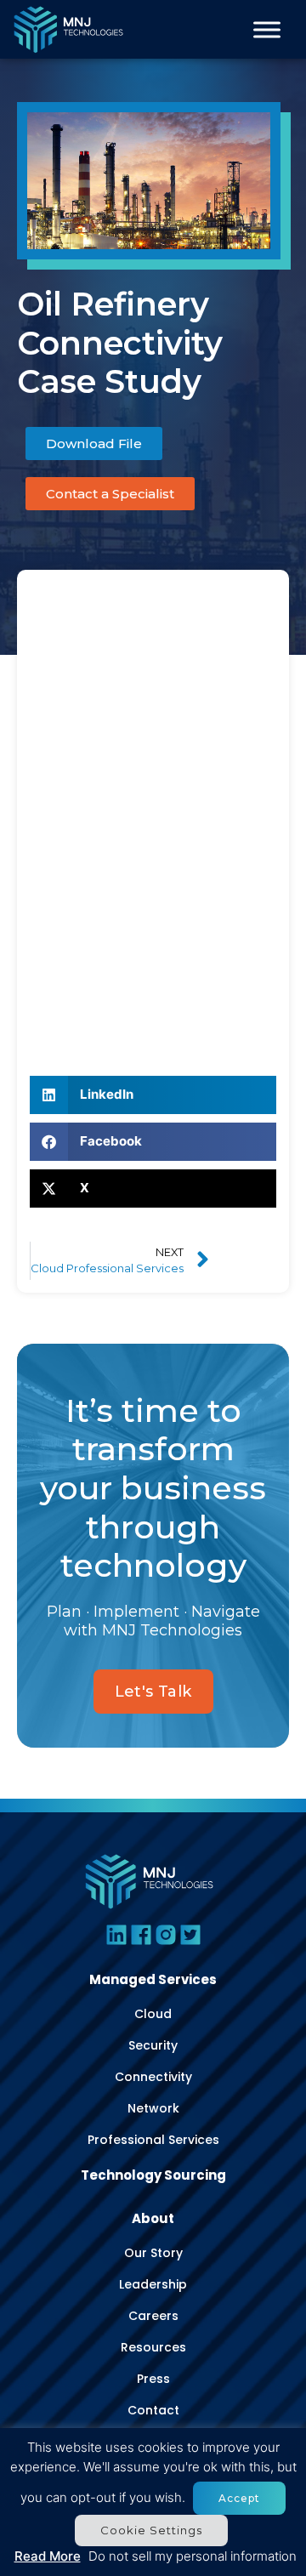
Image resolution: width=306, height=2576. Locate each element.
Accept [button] (239, 2498)
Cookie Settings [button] (151, 2530)
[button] (153, 1095)
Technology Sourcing (153, 2175)
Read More (48, 2556)
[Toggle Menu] (267, 30)
